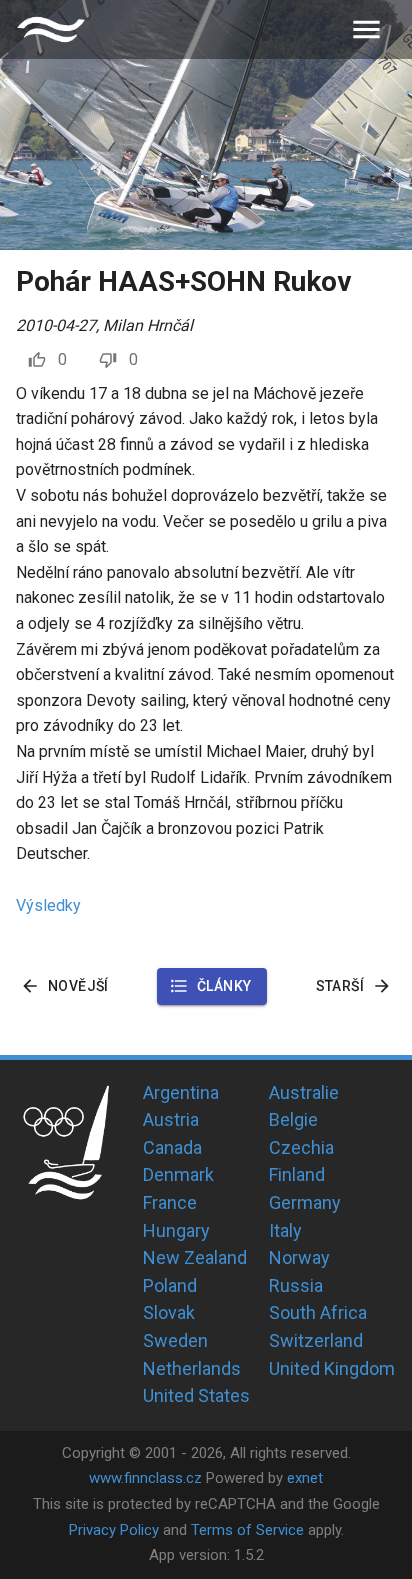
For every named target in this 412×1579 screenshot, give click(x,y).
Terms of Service (247, 1530)
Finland (297, 1174)
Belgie (293, 1119)
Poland (170, 1285)
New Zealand (195, 1257)
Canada (172, 1147)
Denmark (178, 1174)
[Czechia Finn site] (51, 29)
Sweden (175, 1340)
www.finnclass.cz (145, 1478)
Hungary (176, 1230)
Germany (305, 1202)
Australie (304, 1092)
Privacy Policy (114, 1530)
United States (196, 1395)
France (170, 1202)
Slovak (169, 1312)
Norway (299, 1257)
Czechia (301, 1147)
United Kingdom (332, 1368)
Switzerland (316, 1340)
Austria (171, 1119)
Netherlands (192, 1368)
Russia (296, 1285)
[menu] (366, 29)
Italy (285, 1230)
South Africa (318, 1312)
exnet (305, 1478)
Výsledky (48, 905)
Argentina (181, 1092)
